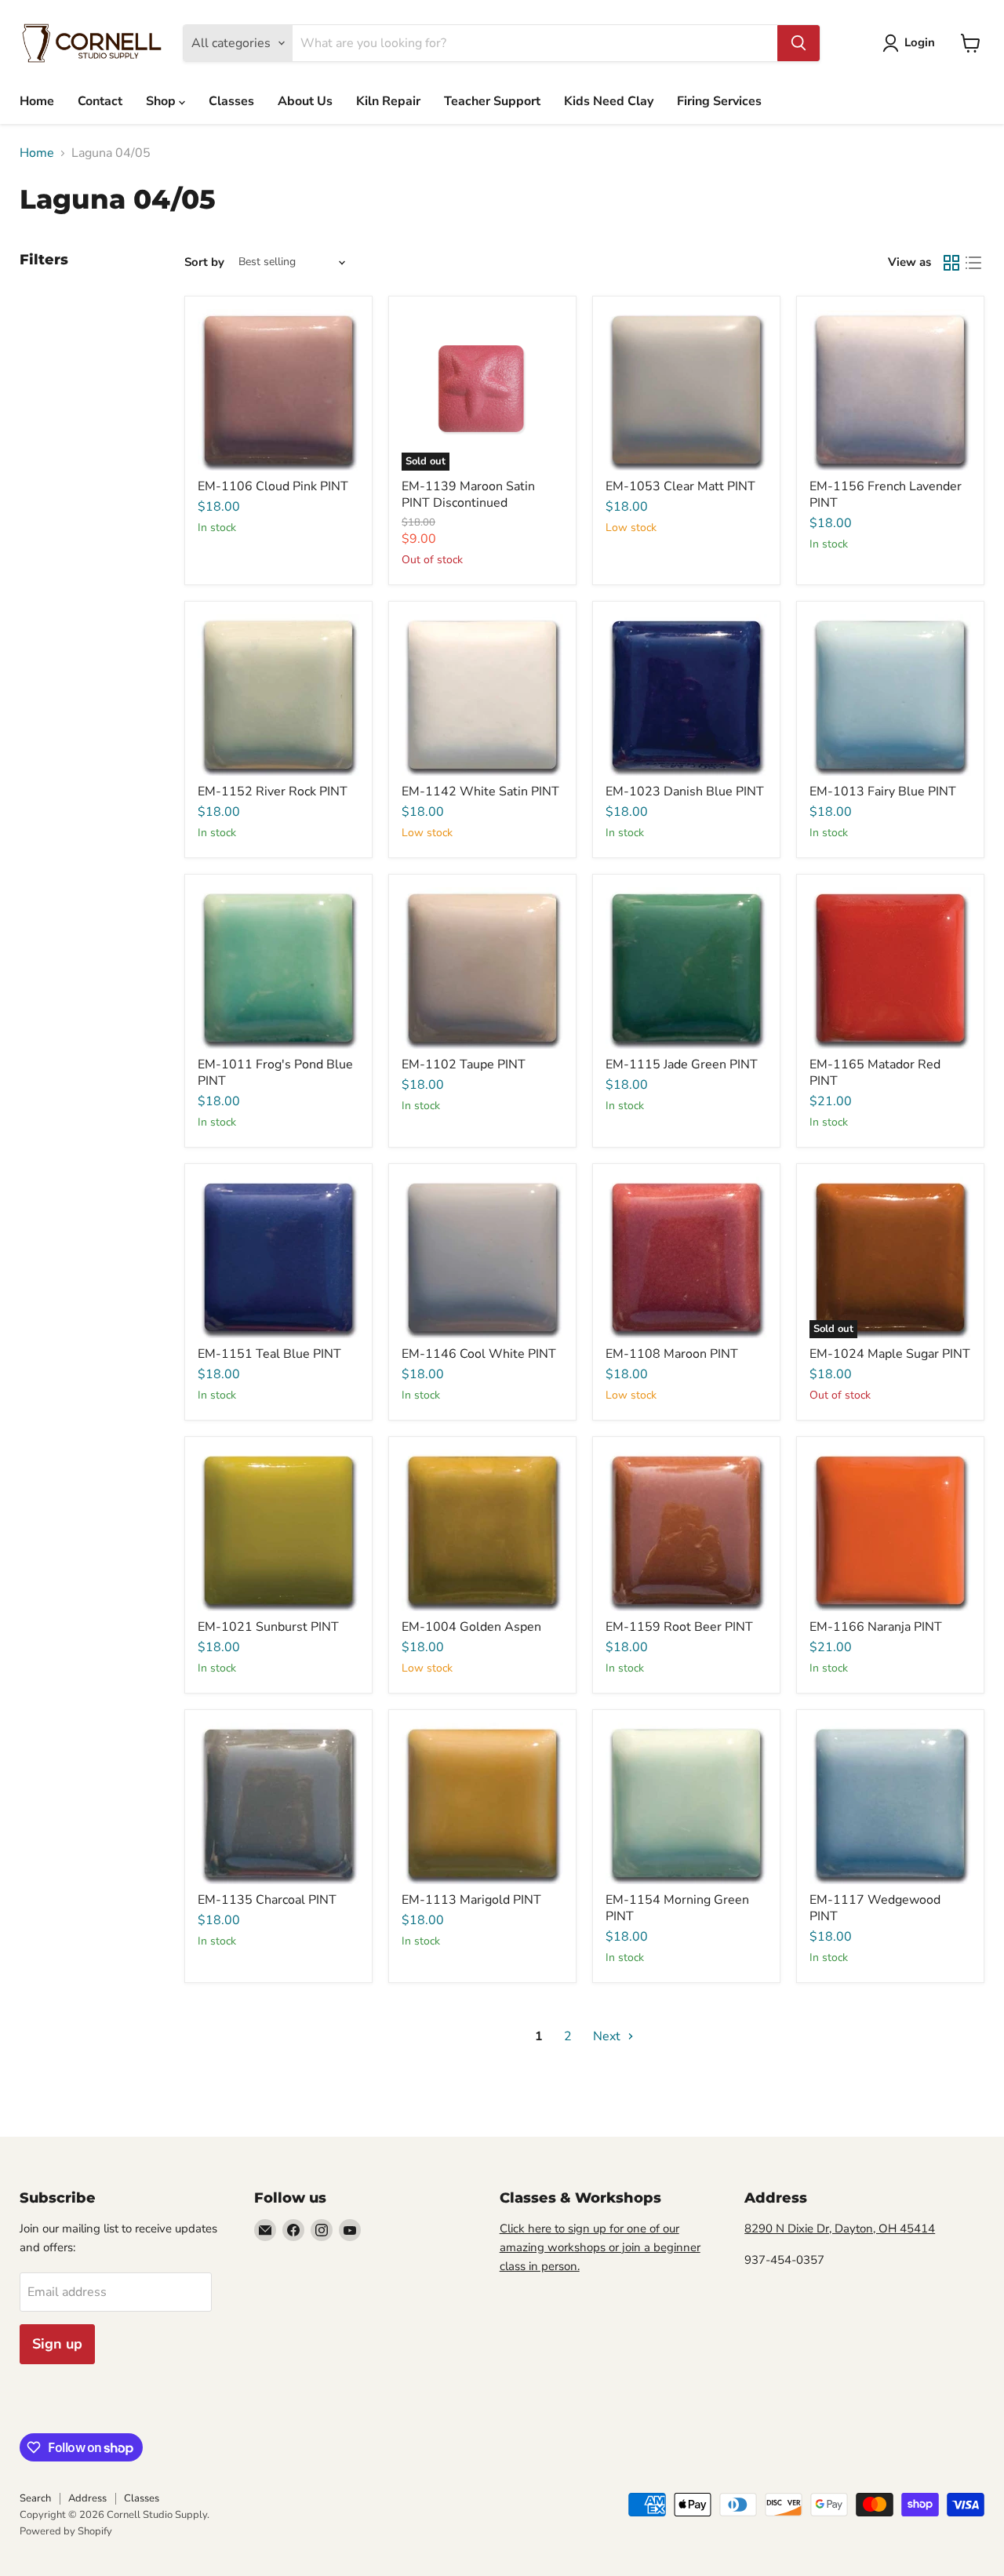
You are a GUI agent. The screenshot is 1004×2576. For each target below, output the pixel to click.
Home (37, 101)
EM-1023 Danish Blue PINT (685, 791)
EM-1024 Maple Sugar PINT (890, 1354)
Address (87, 2498)
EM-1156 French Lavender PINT (886, 495)
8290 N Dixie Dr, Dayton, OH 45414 (840, 2229)
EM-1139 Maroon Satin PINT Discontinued (468, 495)
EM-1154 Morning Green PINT (677, 1908)
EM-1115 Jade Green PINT (682, 1064)
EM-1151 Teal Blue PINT (269, 1354)
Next (608, 2036)
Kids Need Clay (609, 101)
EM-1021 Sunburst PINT (268, 1627)
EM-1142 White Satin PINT (480, 791)
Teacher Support (492, 101)
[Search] (798, 43)
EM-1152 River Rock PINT (273, 791)
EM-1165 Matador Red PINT (875, 1073)
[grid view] (951, 263)
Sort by (204, 262)
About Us (305, 101)
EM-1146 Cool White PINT (479, 1354)
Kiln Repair (388, 101)
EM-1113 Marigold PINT (471, 1900)
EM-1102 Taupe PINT (464, 1064)
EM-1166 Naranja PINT (876, 1627)
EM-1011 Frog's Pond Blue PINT (275, 1073)
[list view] (973, 263)
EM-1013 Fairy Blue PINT (883, 791)
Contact (100, 101)
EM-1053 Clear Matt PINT (680, 486)
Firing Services (719, 101)
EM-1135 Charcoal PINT (267, 1900)
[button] (912, 43)
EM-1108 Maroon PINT (672, 1354)
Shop (162, 101)
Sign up (57, 2344)
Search (35, 2498)
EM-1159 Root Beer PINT (679, 1627)
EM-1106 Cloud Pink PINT (273, 486)
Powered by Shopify (66, 2531)
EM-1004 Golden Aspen (471, 1627)
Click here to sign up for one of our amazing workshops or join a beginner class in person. (600, 2247)
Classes (231, 101)
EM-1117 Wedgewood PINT (875, 1908)
